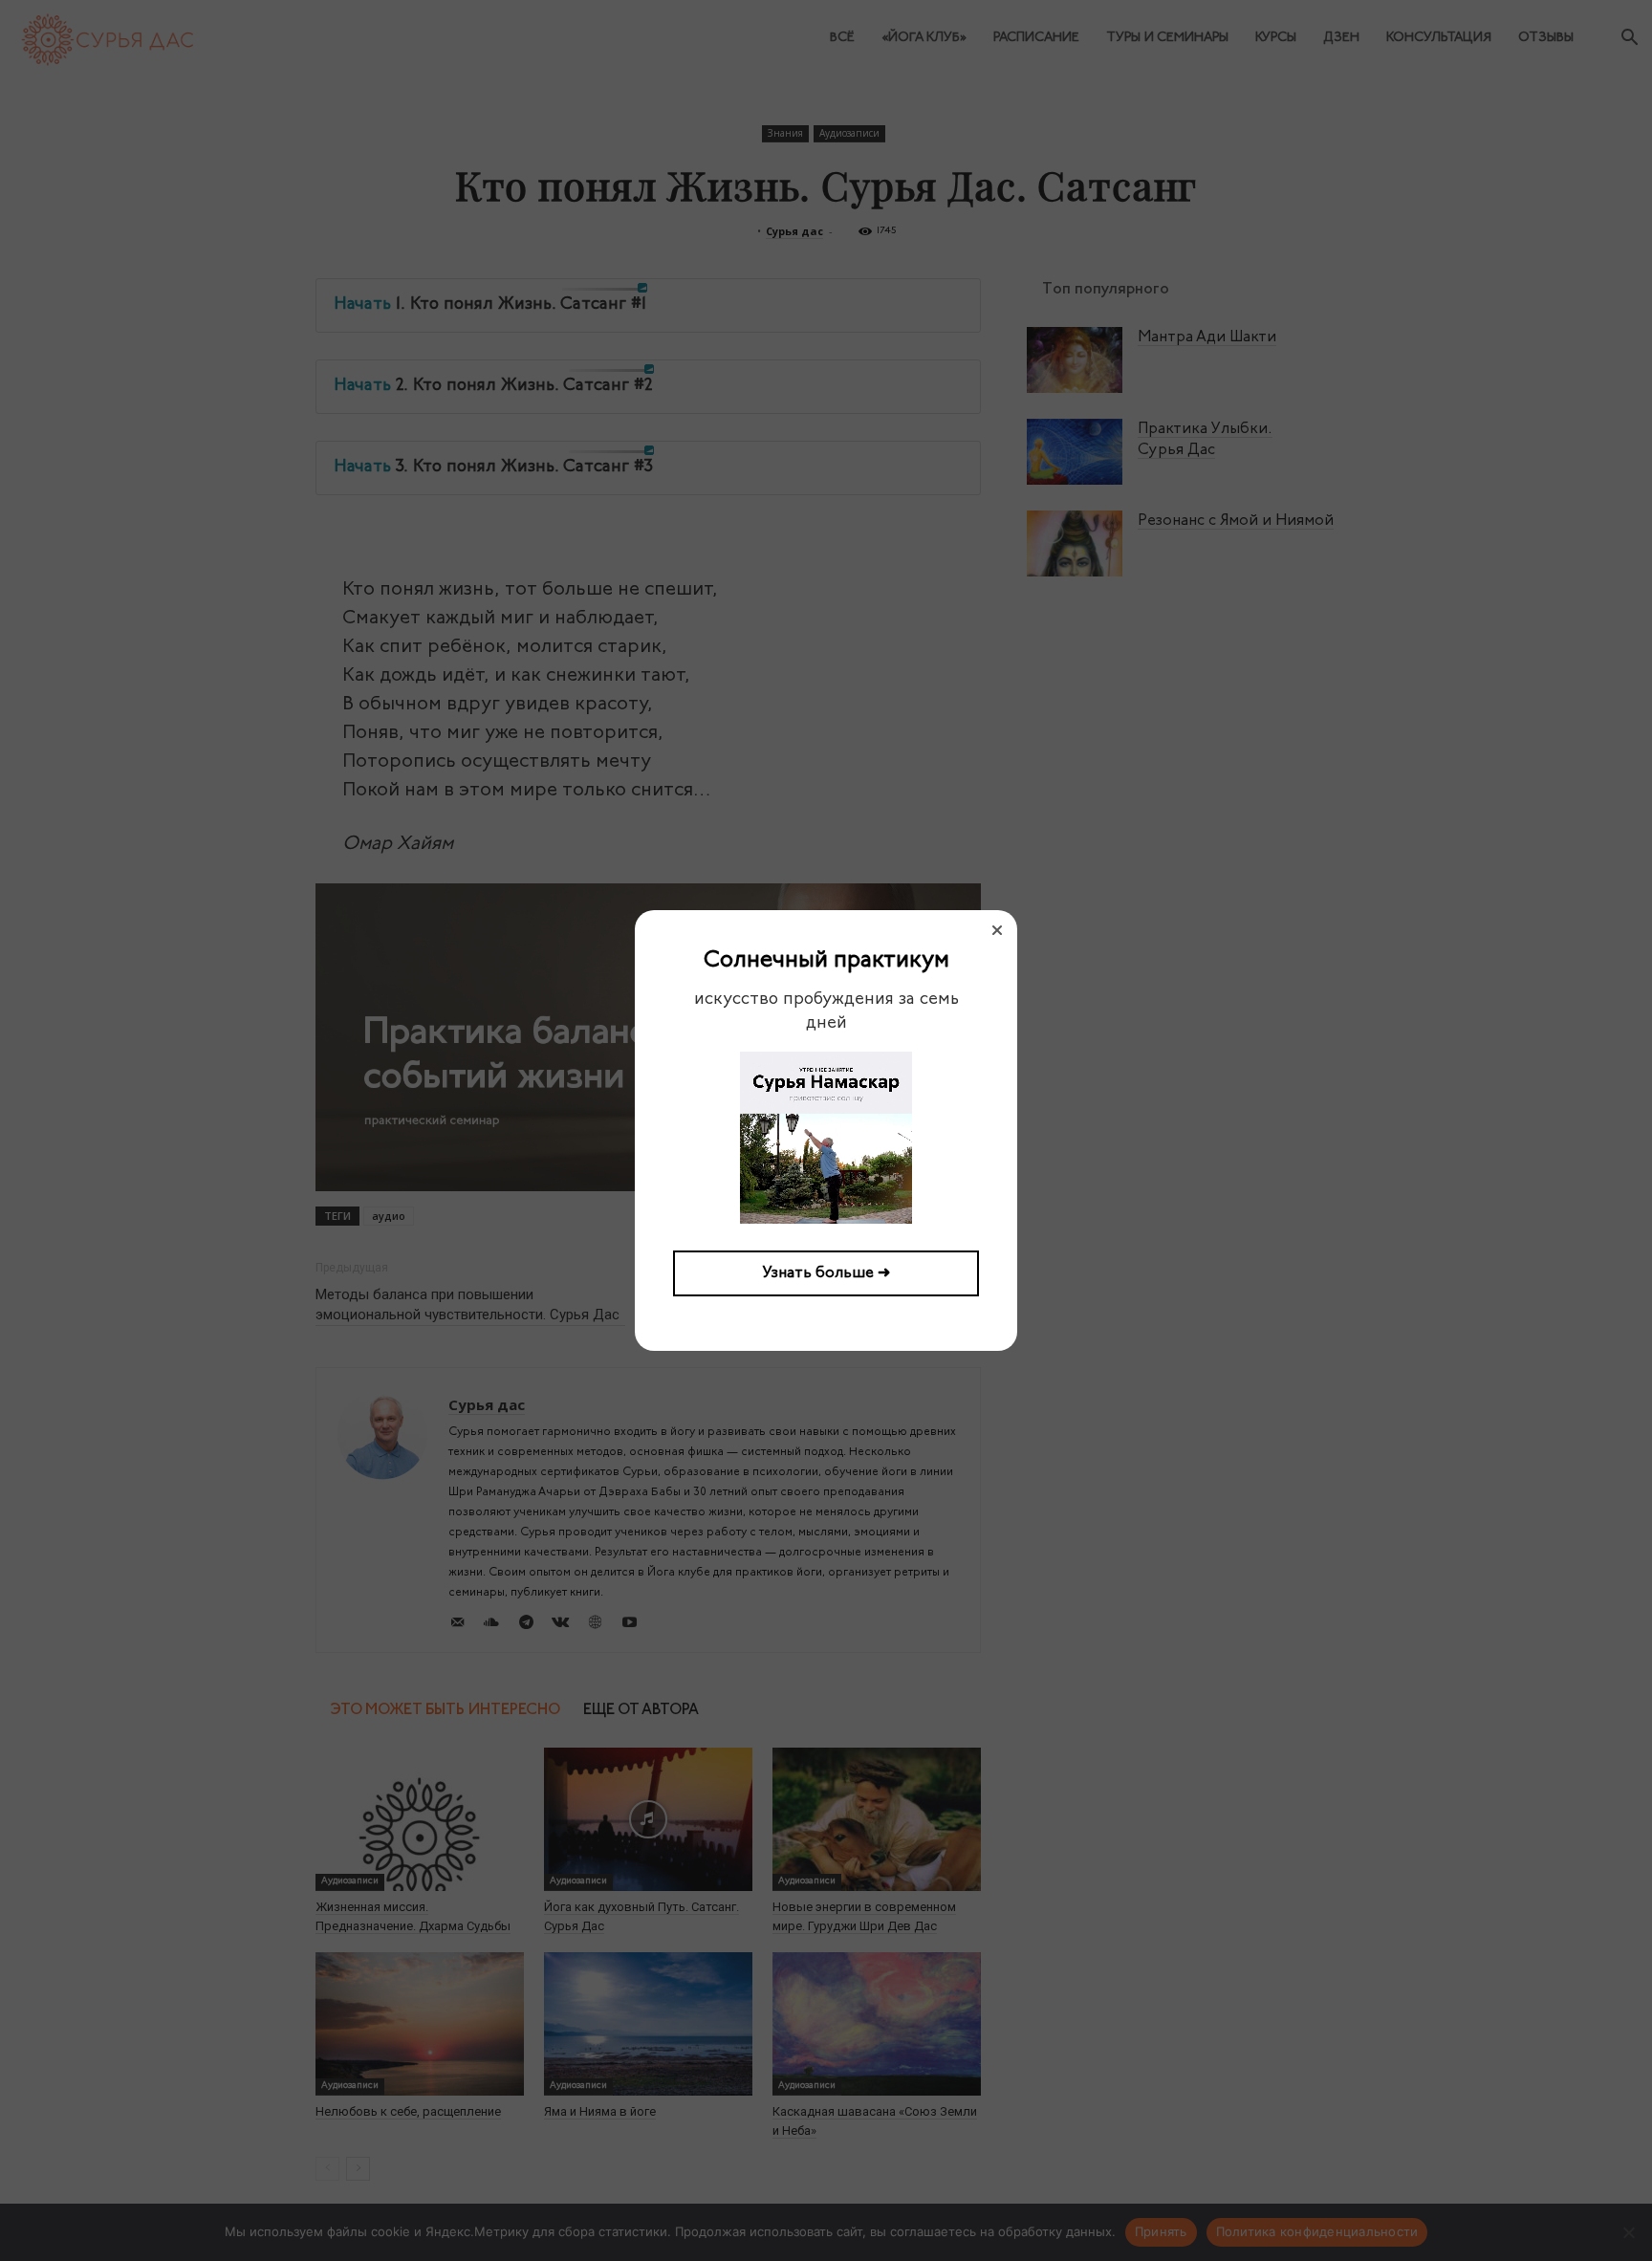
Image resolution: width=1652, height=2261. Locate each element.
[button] (997, 930)
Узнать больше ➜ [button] (826, 1273)
